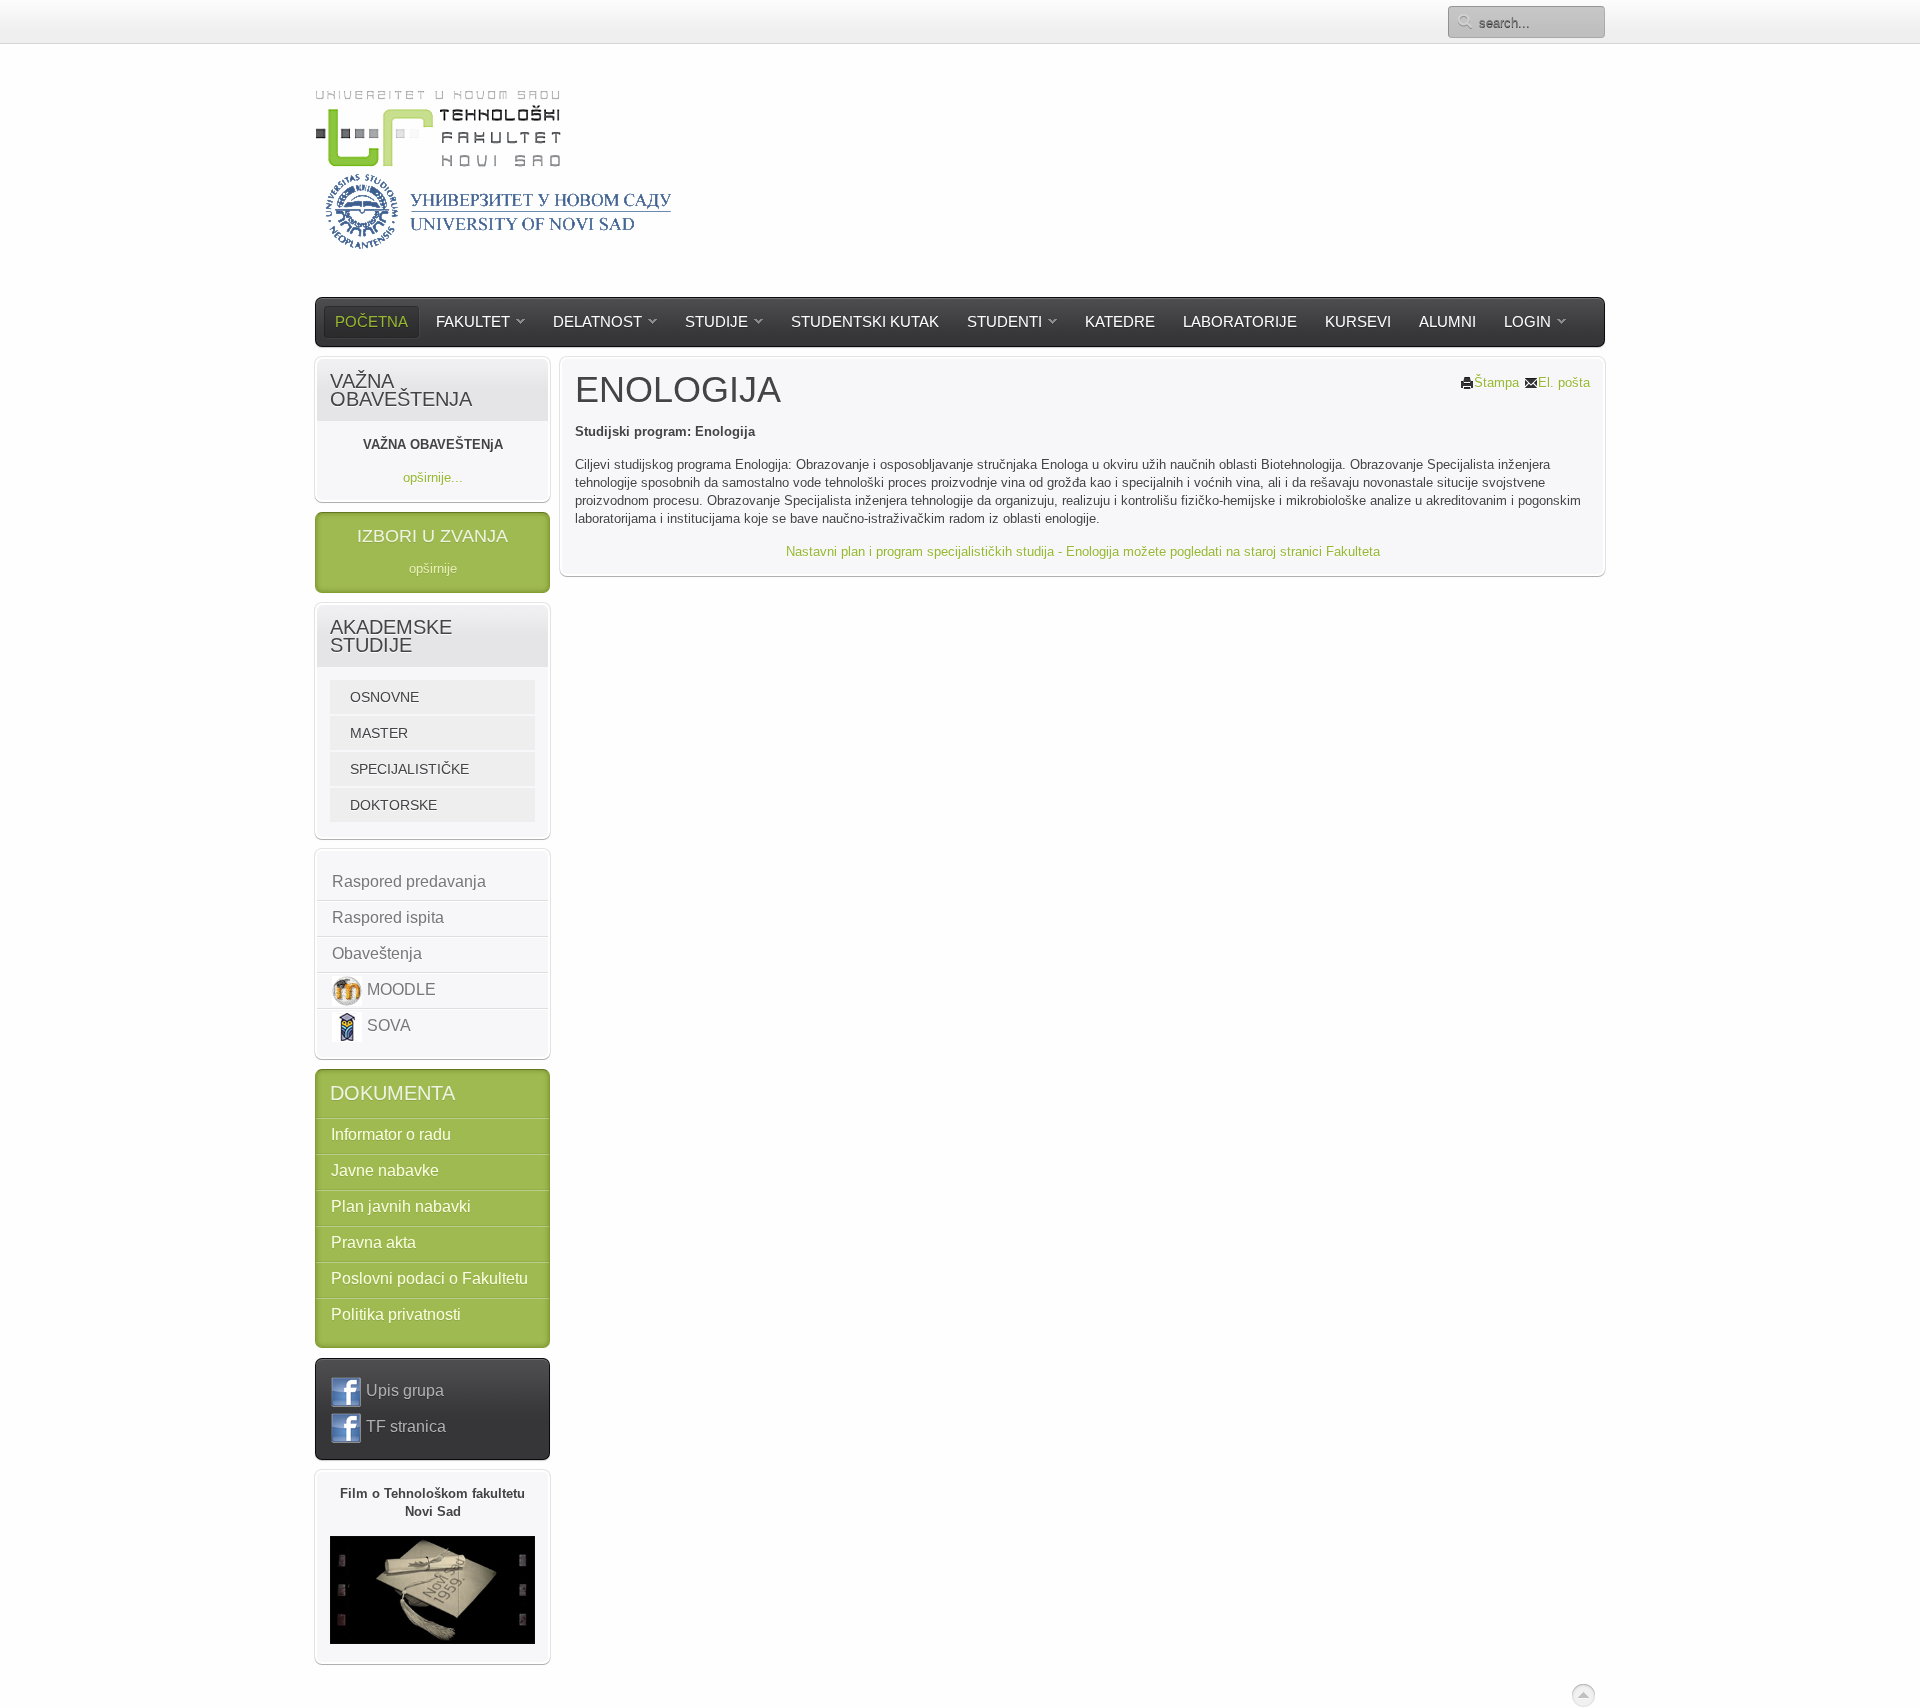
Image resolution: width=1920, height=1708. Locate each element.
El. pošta (1564, 382)
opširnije (433, 568)
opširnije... (433, 477)
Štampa (1496, 382)
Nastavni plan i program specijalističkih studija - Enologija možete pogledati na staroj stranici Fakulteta (1083, 551)
